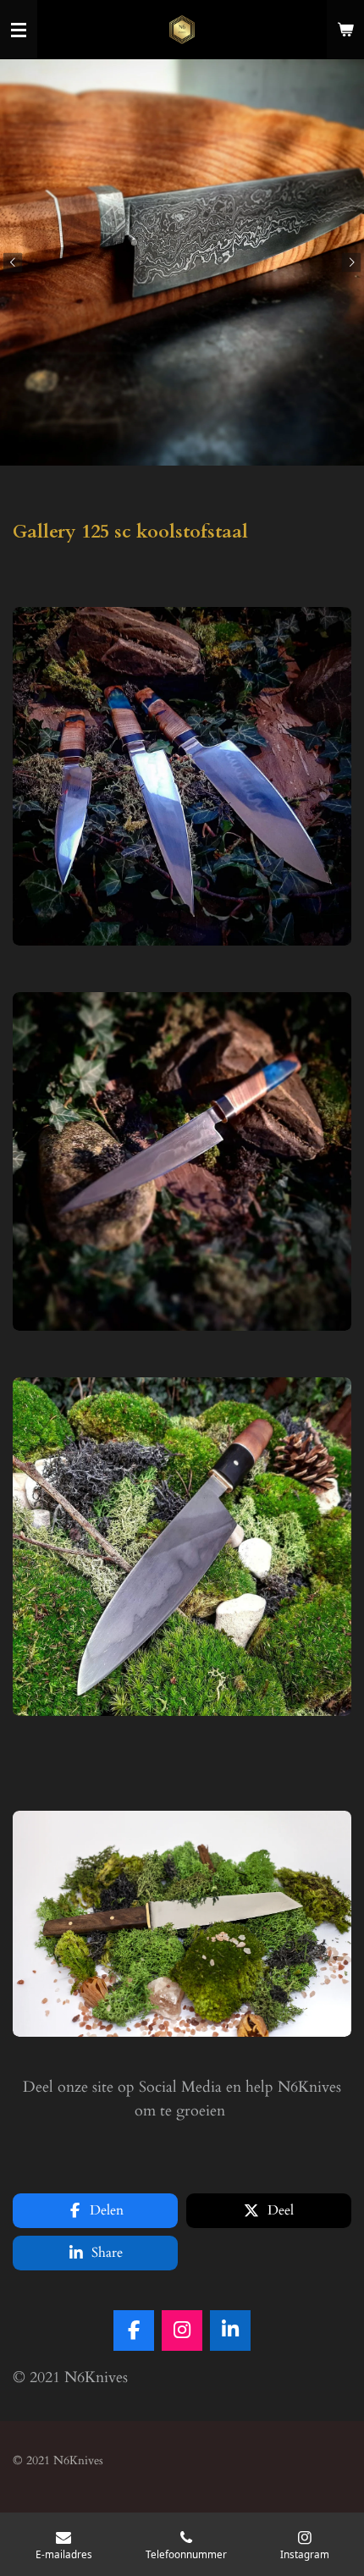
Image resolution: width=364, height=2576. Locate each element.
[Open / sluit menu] (19, 30)
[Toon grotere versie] (182, 776)
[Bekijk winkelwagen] (345, 30)
